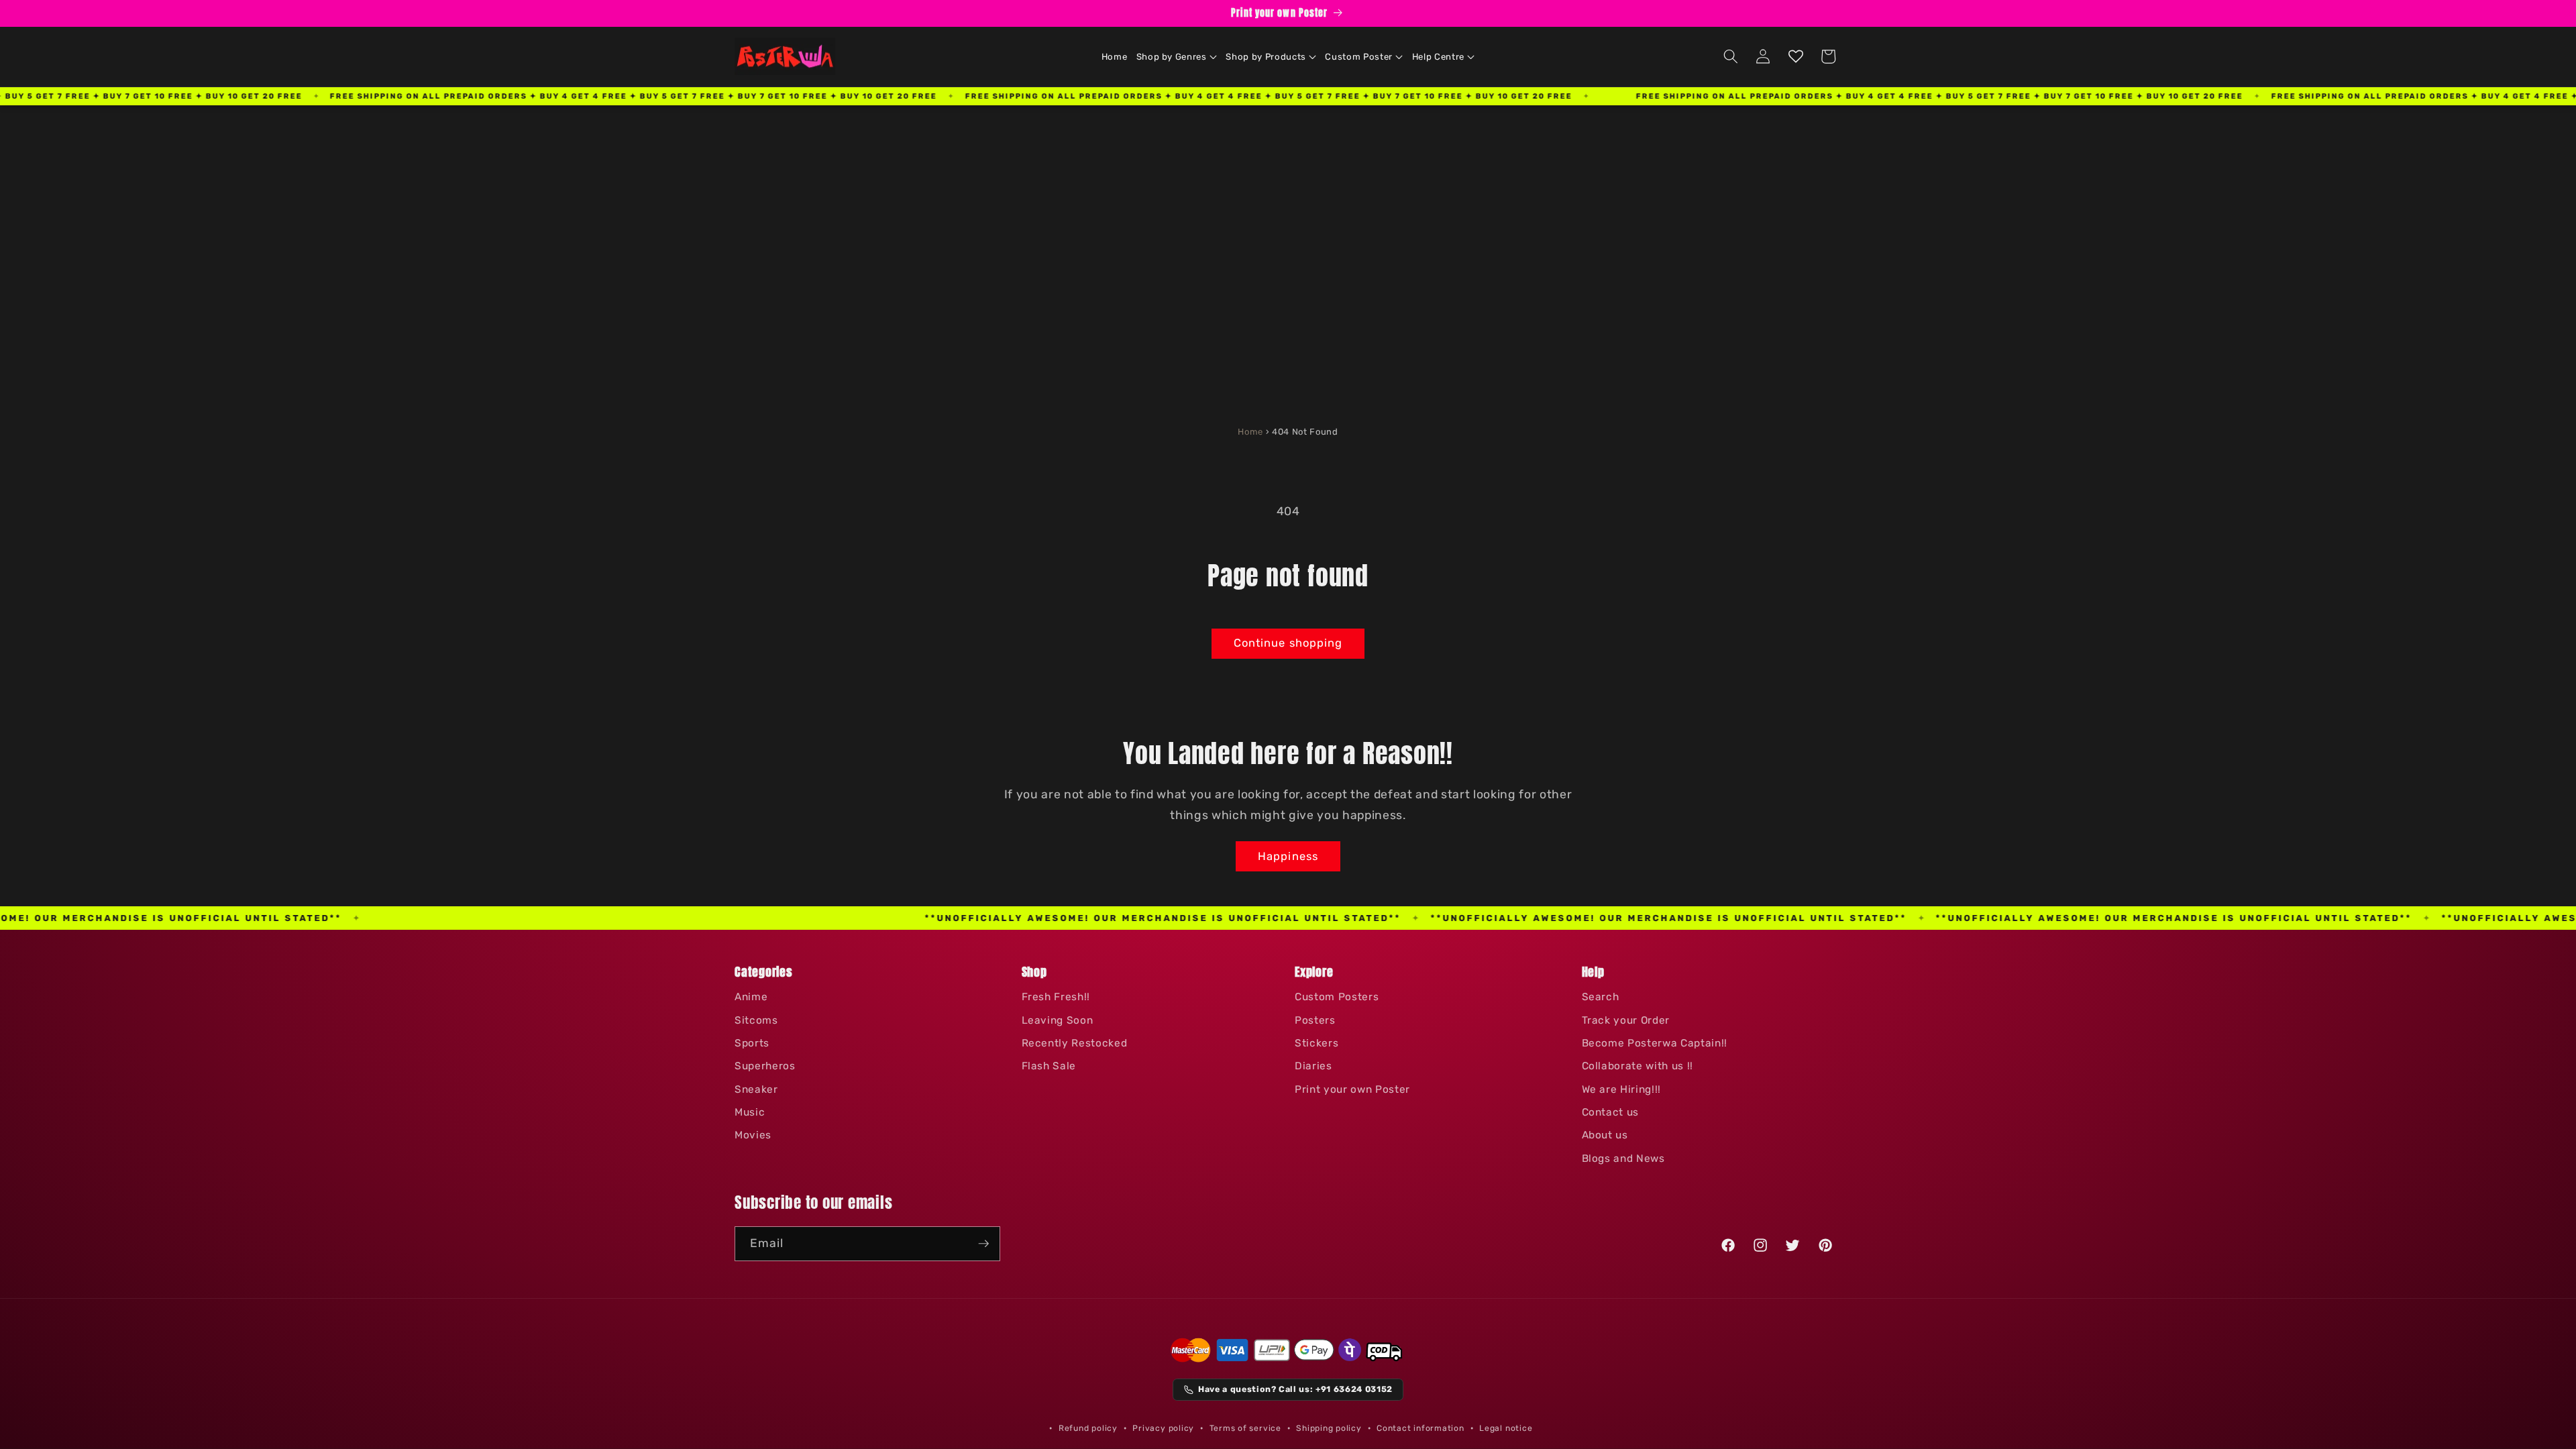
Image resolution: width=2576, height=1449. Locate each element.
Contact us (1611, 1112)
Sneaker (756, 1089)
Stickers (1317, 1043)
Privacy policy (1163, 1428)
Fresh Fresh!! (1056, 997)
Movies (753, 1135)
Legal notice (1506, 1428)
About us (1605, 1135)
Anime (751, 997)
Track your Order (1626, 1020)
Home (1250, 432)
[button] (1177, 57)
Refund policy (1088, 1428)
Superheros (765, 1066)
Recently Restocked (1075, 1043)
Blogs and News (1623, 1159)
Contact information (1420, 1428)
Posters (1315, 1020)
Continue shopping (1288, 643)
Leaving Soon (1058, 1020)
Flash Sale (1049, 1066)
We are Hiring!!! (1622, 1089)
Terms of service (1245, 1428)
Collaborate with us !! (1638, 1066)
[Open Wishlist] (1796, 56)
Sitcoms (756, 1020)
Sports (752, 1043)
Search (1601, 997)
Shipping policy (1329, 1428)
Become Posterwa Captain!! (1655, 1043)
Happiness (1288, 856)
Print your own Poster (1352, 1089)
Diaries (1313, 1066)
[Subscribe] (983, 1244)
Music (750, 1112)
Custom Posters (1337, 997)
